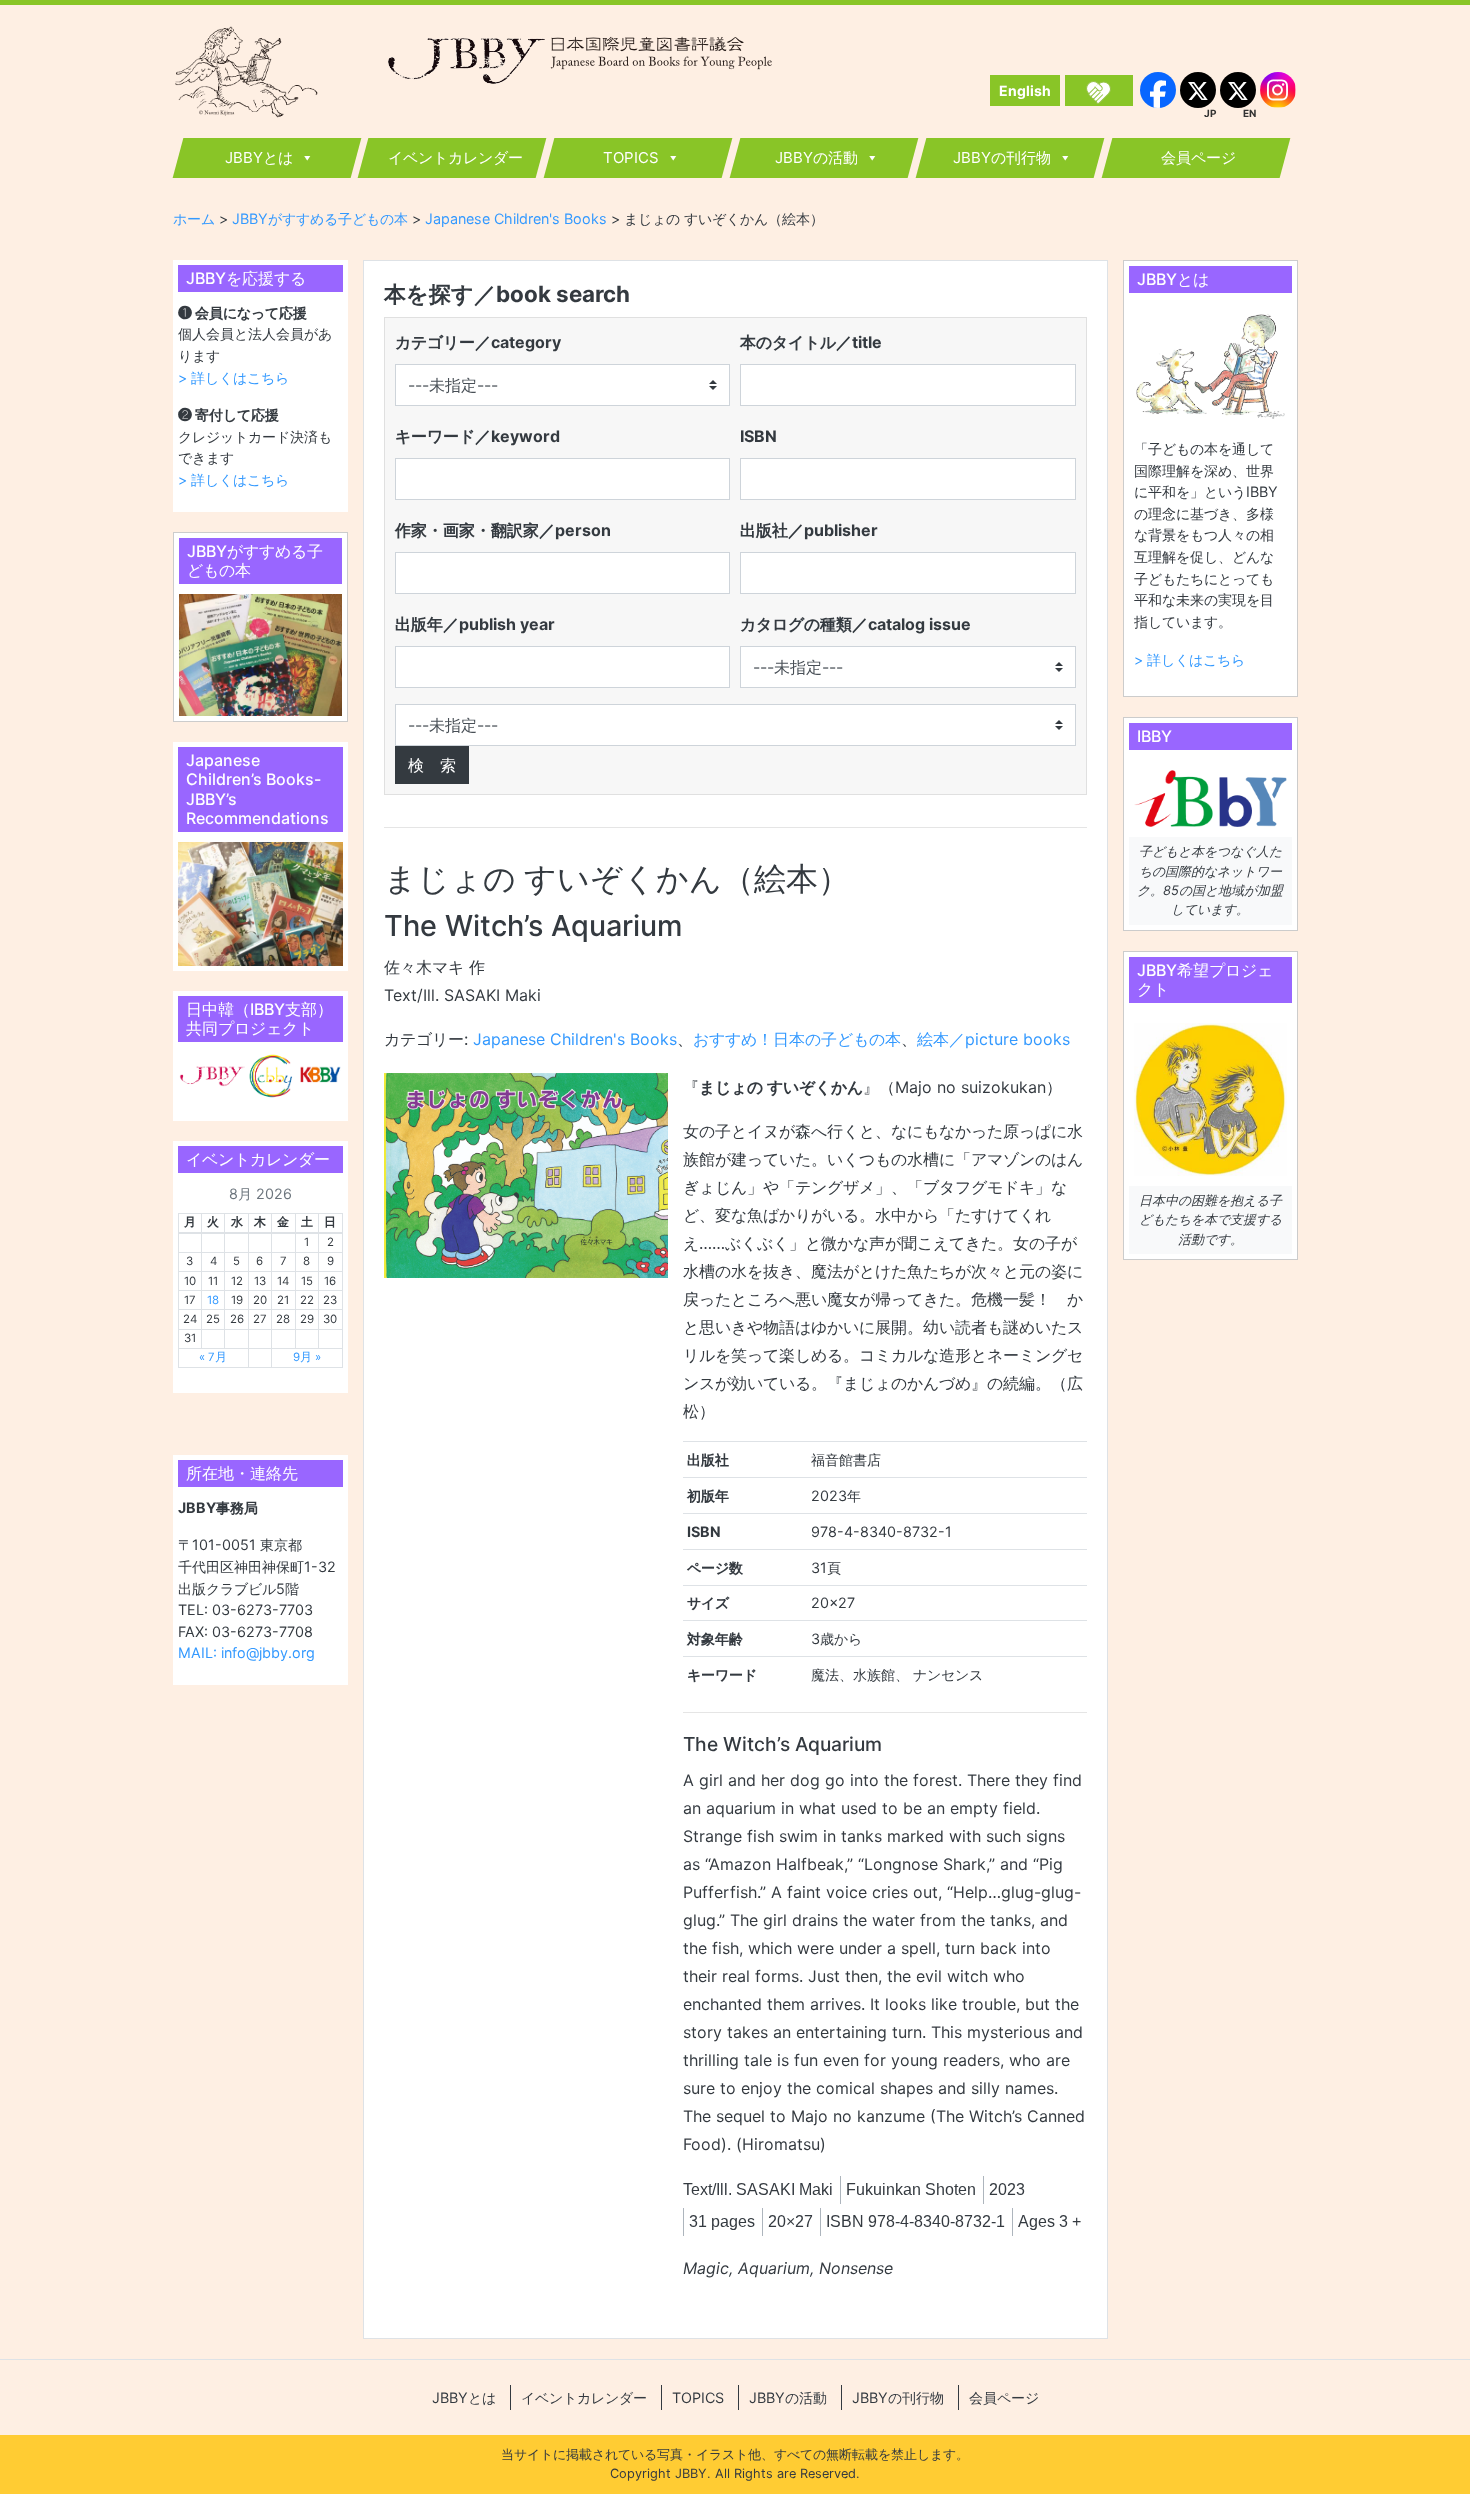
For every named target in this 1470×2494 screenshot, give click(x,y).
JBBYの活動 (816, 157)
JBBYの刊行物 (1002, 157)
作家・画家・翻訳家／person (503, 530)
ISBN (758, 436)
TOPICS (631, 157)
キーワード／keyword (477, 436)
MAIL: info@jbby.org (246, 1652)
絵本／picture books (993, 1039)
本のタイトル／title (811, 342)
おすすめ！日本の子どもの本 (797, 1039)
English (1025, 90)
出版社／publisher (809, 530)
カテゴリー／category (478, 342)
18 (213, 1300)
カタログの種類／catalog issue (855, 624)
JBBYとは (259, 157)
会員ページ (1198, 157)
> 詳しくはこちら (233, 377)
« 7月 (213, 1357)
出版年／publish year (475, 624)
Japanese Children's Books (575, 1039)
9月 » (307, 1357)
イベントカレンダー (455, 157)
